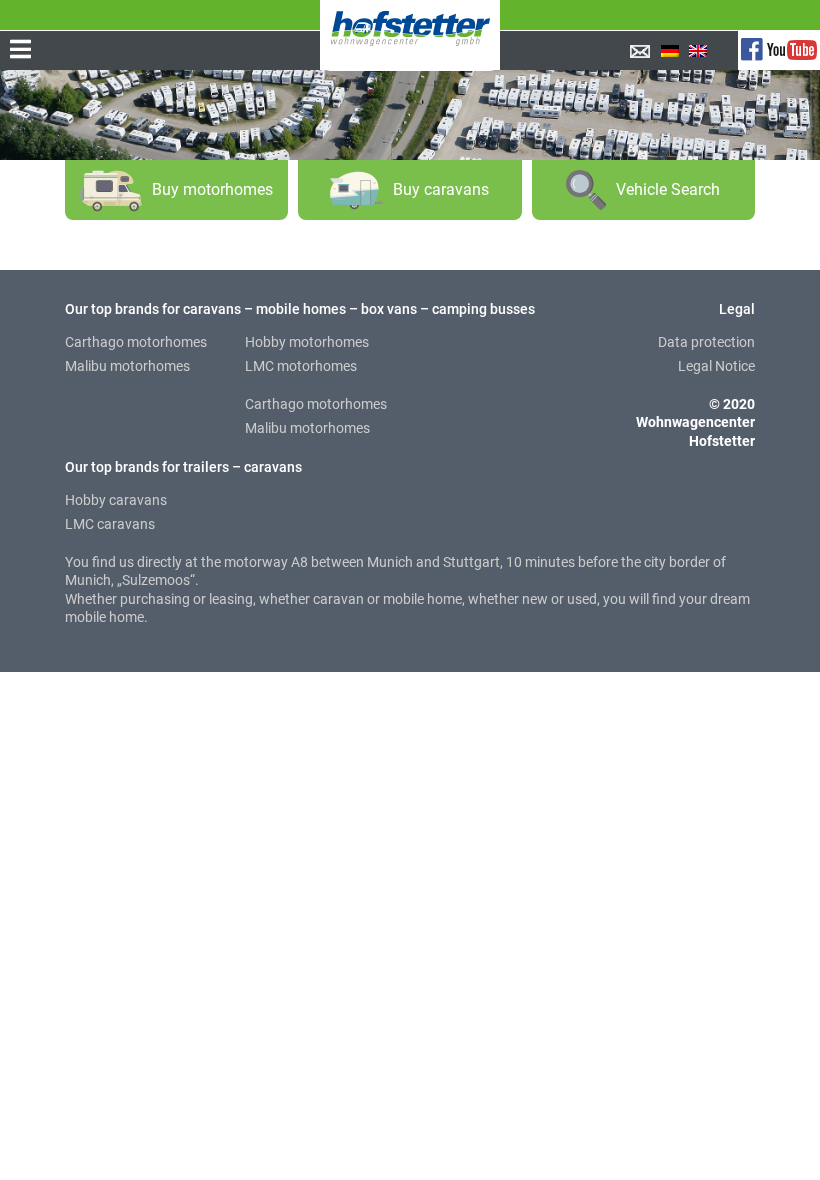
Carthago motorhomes (136, 342)
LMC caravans (110, 524)
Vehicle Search (668, 189)
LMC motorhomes (301, 366)
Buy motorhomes (212, 189)
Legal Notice (716, 366)
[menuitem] (670, 51)
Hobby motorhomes (307, 342)
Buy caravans (441, 189)
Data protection (706, 342)
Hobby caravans (116, 500)
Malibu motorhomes (127, 366)
